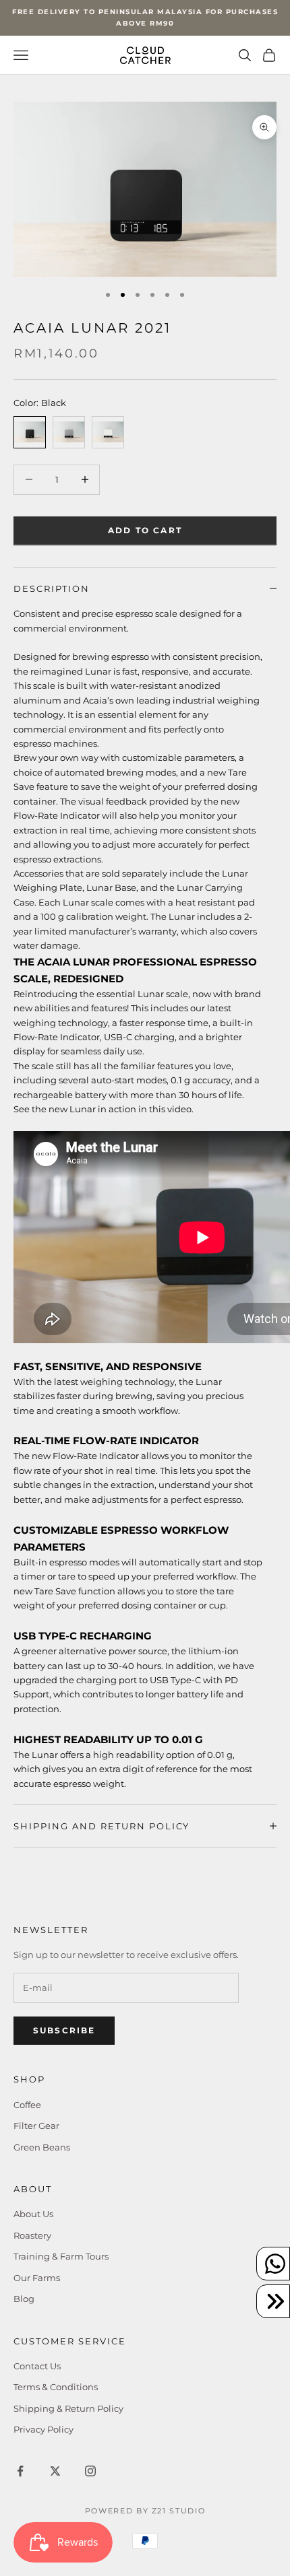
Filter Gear (36, 2126)
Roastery (32, 2235)
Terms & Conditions (56, 2387)
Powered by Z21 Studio (145, 2511)
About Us (33, 2214)
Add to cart (145, 530)
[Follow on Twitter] (55, 2471)
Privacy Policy (43, 2429)
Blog (24, 2299)
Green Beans (42, 2147)
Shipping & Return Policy (68, 2408)
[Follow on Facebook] (20, 2471)
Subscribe (64, 2030)
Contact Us (37, 2366)
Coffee (27, 2105)
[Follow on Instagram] (90, 2471)
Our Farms (37, 2278)
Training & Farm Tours (61, 2256)
